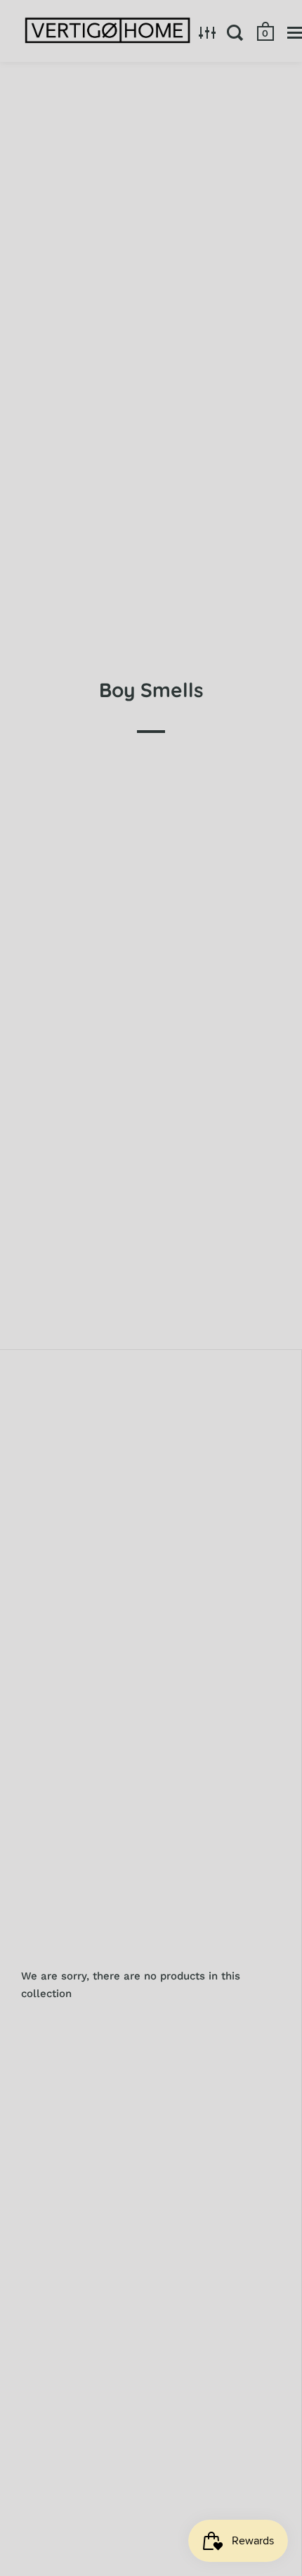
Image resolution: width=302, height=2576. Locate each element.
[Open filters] (208, 32)
